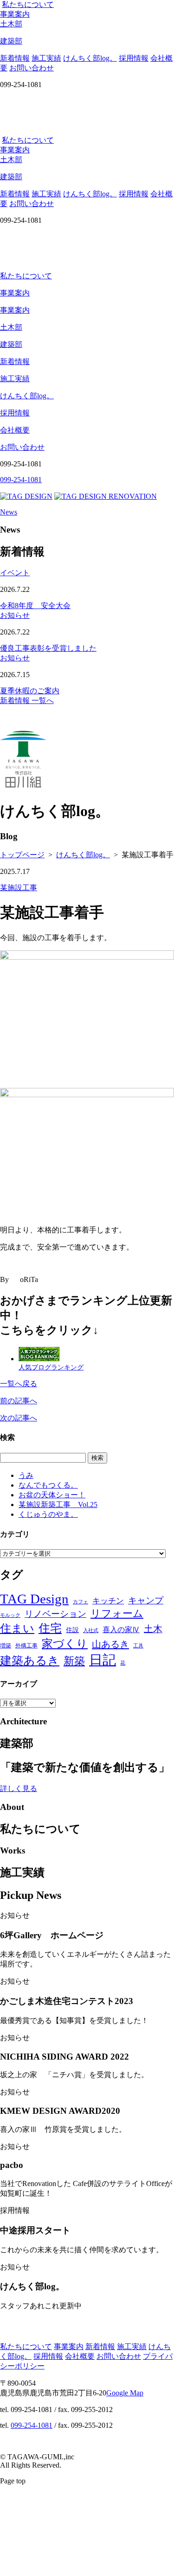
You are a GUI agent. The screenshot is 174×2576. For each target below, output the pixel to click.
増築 (6, 1646)
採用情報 (134, 58)
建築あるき (30, 1661)
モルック (10, 1615)
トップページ (22, 855)
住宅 (50, 1628)
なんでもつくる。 (48, 1485)
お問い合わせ (32, 68)
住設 (72, 1630)
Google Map (125, 2393)
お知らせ (15, 615)
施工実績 (46, 58)
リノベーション (55, 1614)
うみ (26, 1475)
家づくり (65, 1643)
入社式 (91, 1630)
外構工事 (26, 1646)
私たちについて (28, 4)
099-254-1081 (32, 2425)
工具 (138, 1646)
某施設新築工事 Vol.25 (58, 1505)
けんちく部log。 (90, 58)
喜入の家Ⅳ (121, 1630)
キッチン (108, 1601)
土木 (153, 1629)
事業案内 (15, 14)
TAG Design (34, 1599)
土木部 (11, 327)
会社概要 (15, 430)
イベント (15, 573)
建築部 (11, 344)
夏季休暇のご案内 (30, 691)
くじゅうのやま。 (48, 1514)
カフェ (81, 1602)
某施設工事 (19, 888)
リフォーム (117, 1613)
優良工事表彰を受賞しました (48, 648)
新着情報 (15, 58)
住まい (17, 1628)
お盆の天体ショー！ (52, 1495)
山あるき (110, 1644)
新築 (74, 1661)
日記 (103, 1660)
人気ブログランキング (51, 1367)
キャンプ (146, 1600)
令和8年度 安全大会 (35, 606)
